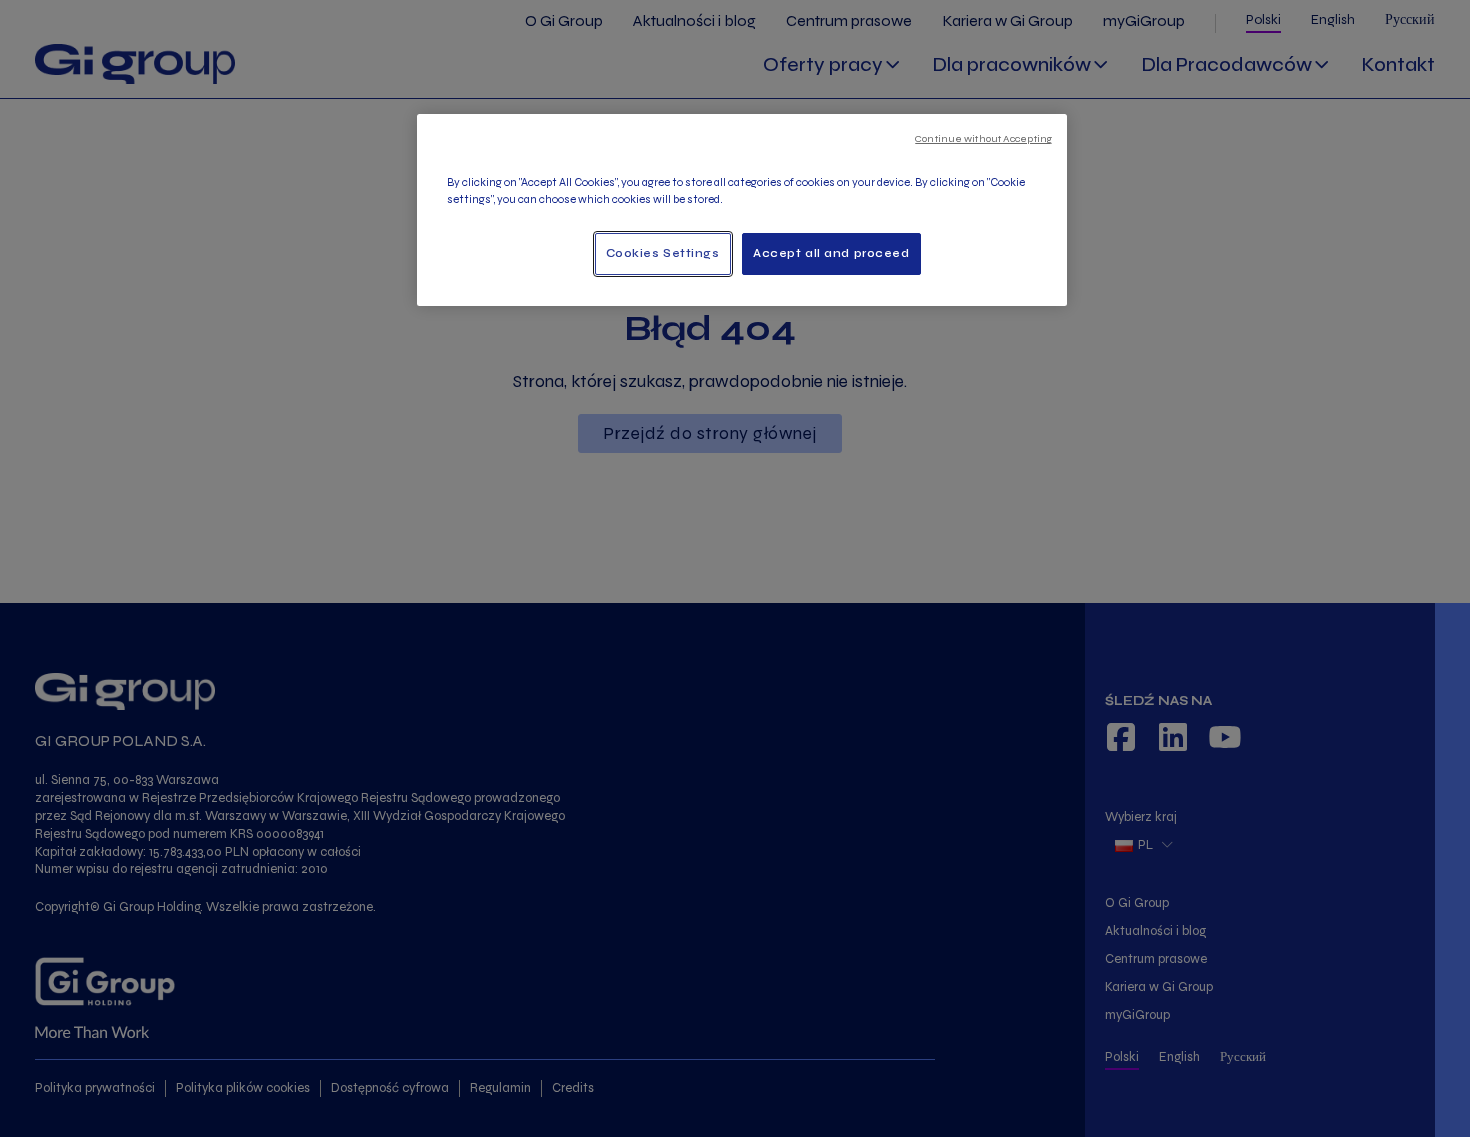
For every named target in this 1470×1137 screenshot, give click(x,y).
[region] (742, 210)
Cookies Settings (663, 253)
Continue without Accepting (983, 138)
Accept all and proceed (831, 253)
